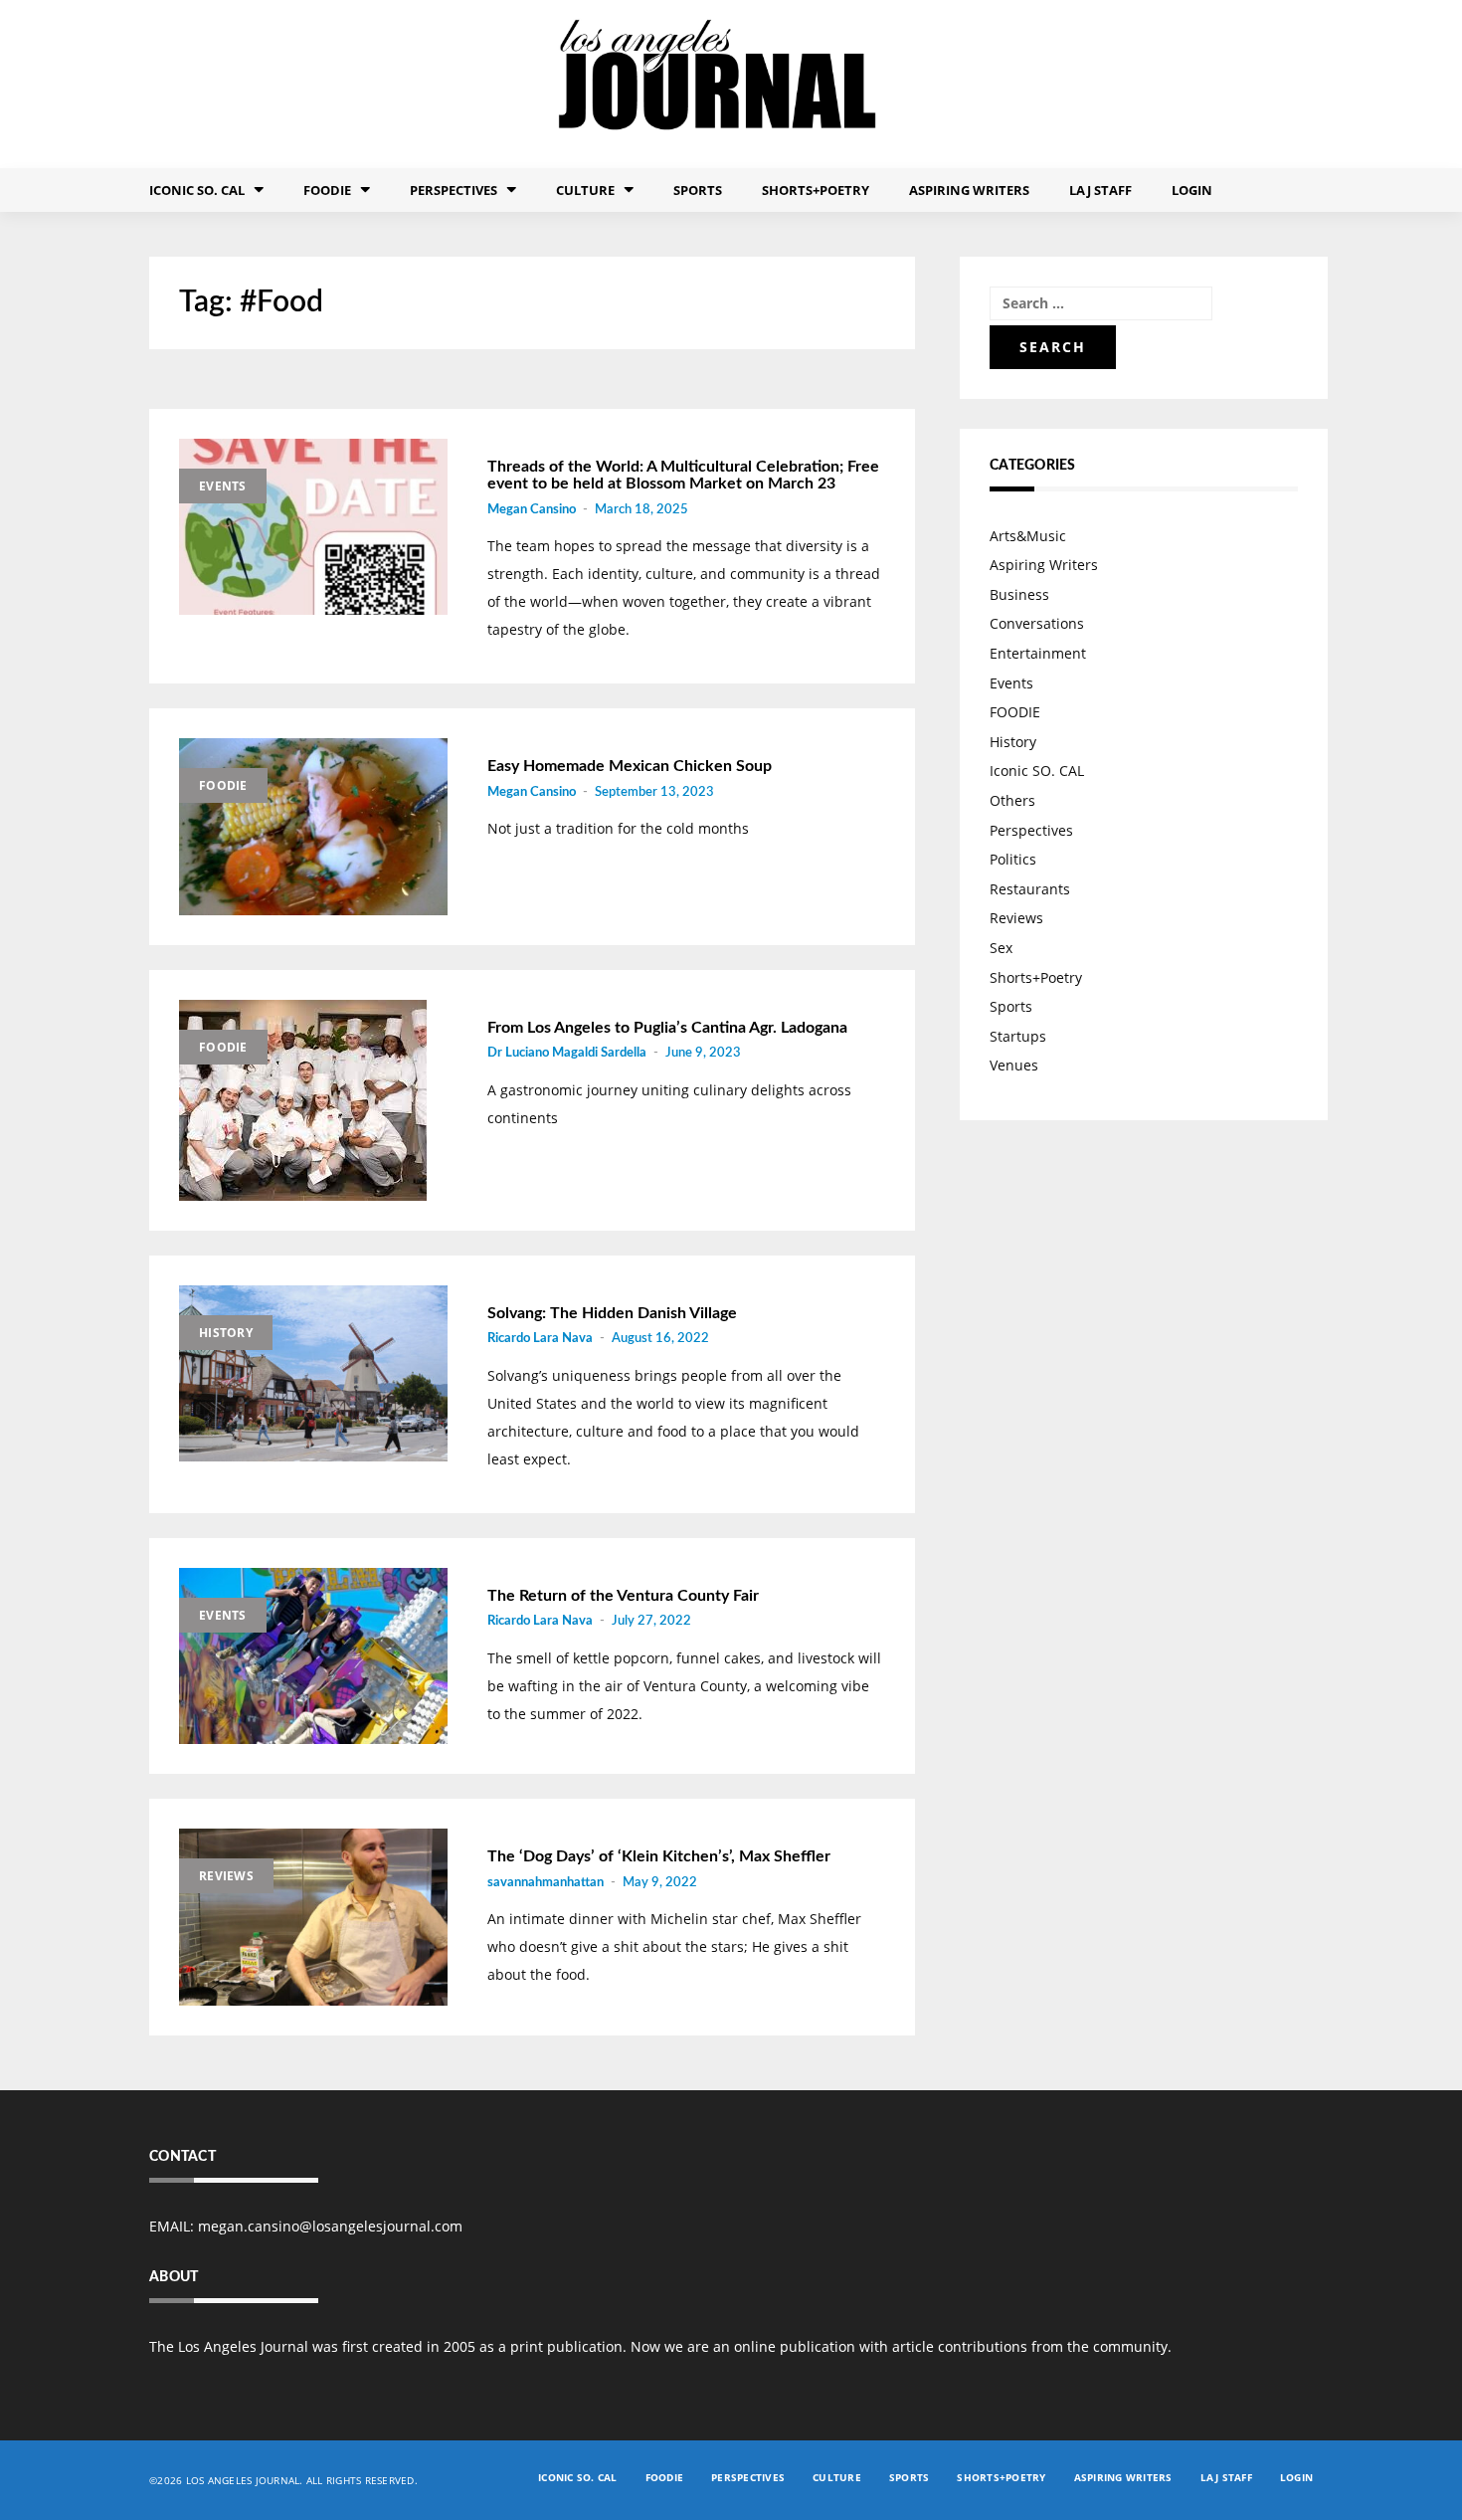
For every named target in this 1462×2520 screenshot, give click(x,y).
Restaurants (1030, 889)
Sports (698, 190)
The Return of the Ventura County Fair (623, 1596)
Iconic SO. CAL (1037, 771)
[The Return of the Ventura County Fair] (313, 1656)
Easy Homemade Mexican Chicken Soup (630, 766)
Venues (1014, 1065)
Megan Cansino (532, 510)
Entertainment (1038, 653)
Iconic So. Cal (197, 190)
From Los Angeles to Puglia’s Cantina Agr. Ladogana (667, 1028)
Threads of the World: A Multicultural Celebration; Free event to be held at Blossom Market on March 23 (683, 476)
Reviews (226, 1876)
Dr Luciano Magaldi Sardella (567, 1053)
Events (223, 486)
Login (1192, 190)
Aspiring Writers (969, 190)
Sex (1001, 948)
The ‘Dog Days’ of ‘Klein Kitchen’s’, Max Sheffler (659, 1856)
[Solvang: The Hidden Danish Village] (313, 1374)
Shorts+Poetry (816, 190)
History (226, 1333)
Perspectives (454, 190)
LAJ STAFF (1100, 190)
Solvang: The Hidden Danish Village (612, 1313)
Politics (1013, 859)
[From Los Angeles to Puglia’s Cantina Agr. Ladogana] (313, 1100)
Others (1012, 800)
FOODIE (327, 190)
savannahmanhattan (546, 1883)
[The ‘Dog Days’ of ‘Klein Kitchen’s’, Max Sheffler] (313, 1917)
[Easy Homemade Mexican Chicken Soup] (313, 827)
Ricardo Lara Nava (540, 1339)
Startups (1018, 1036)
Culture (585, 190)
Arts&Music (1028, 536)
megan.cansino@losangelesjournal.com (330, 2226)
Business (1019, 594)
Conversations (1037, 623)
